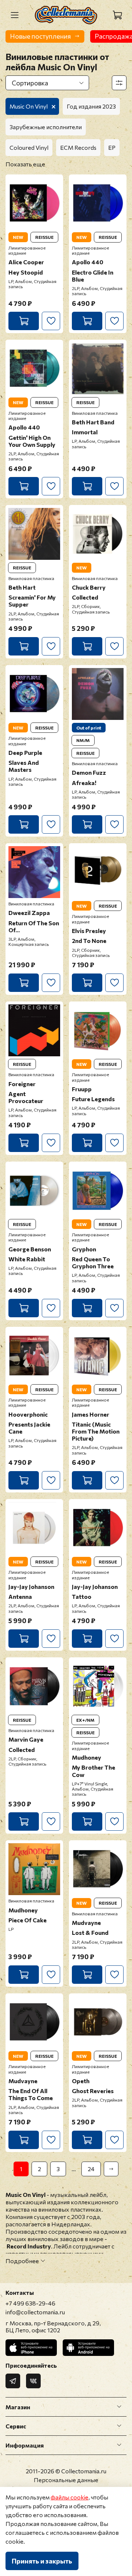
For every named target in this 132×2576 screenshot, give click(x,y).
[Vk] (33, 2381)
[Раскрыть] (119, 2407)
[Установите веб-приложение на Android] (88, 2348)
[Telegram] (13, 2381)
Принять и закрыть (42, 2561)
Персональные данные (66, 2480)
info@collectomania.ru (35, 2312)
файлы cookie (69, 2497)
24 (91, 2169)
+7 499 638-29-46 (30, 2303)
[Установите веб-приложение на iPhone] (31, 2348)
